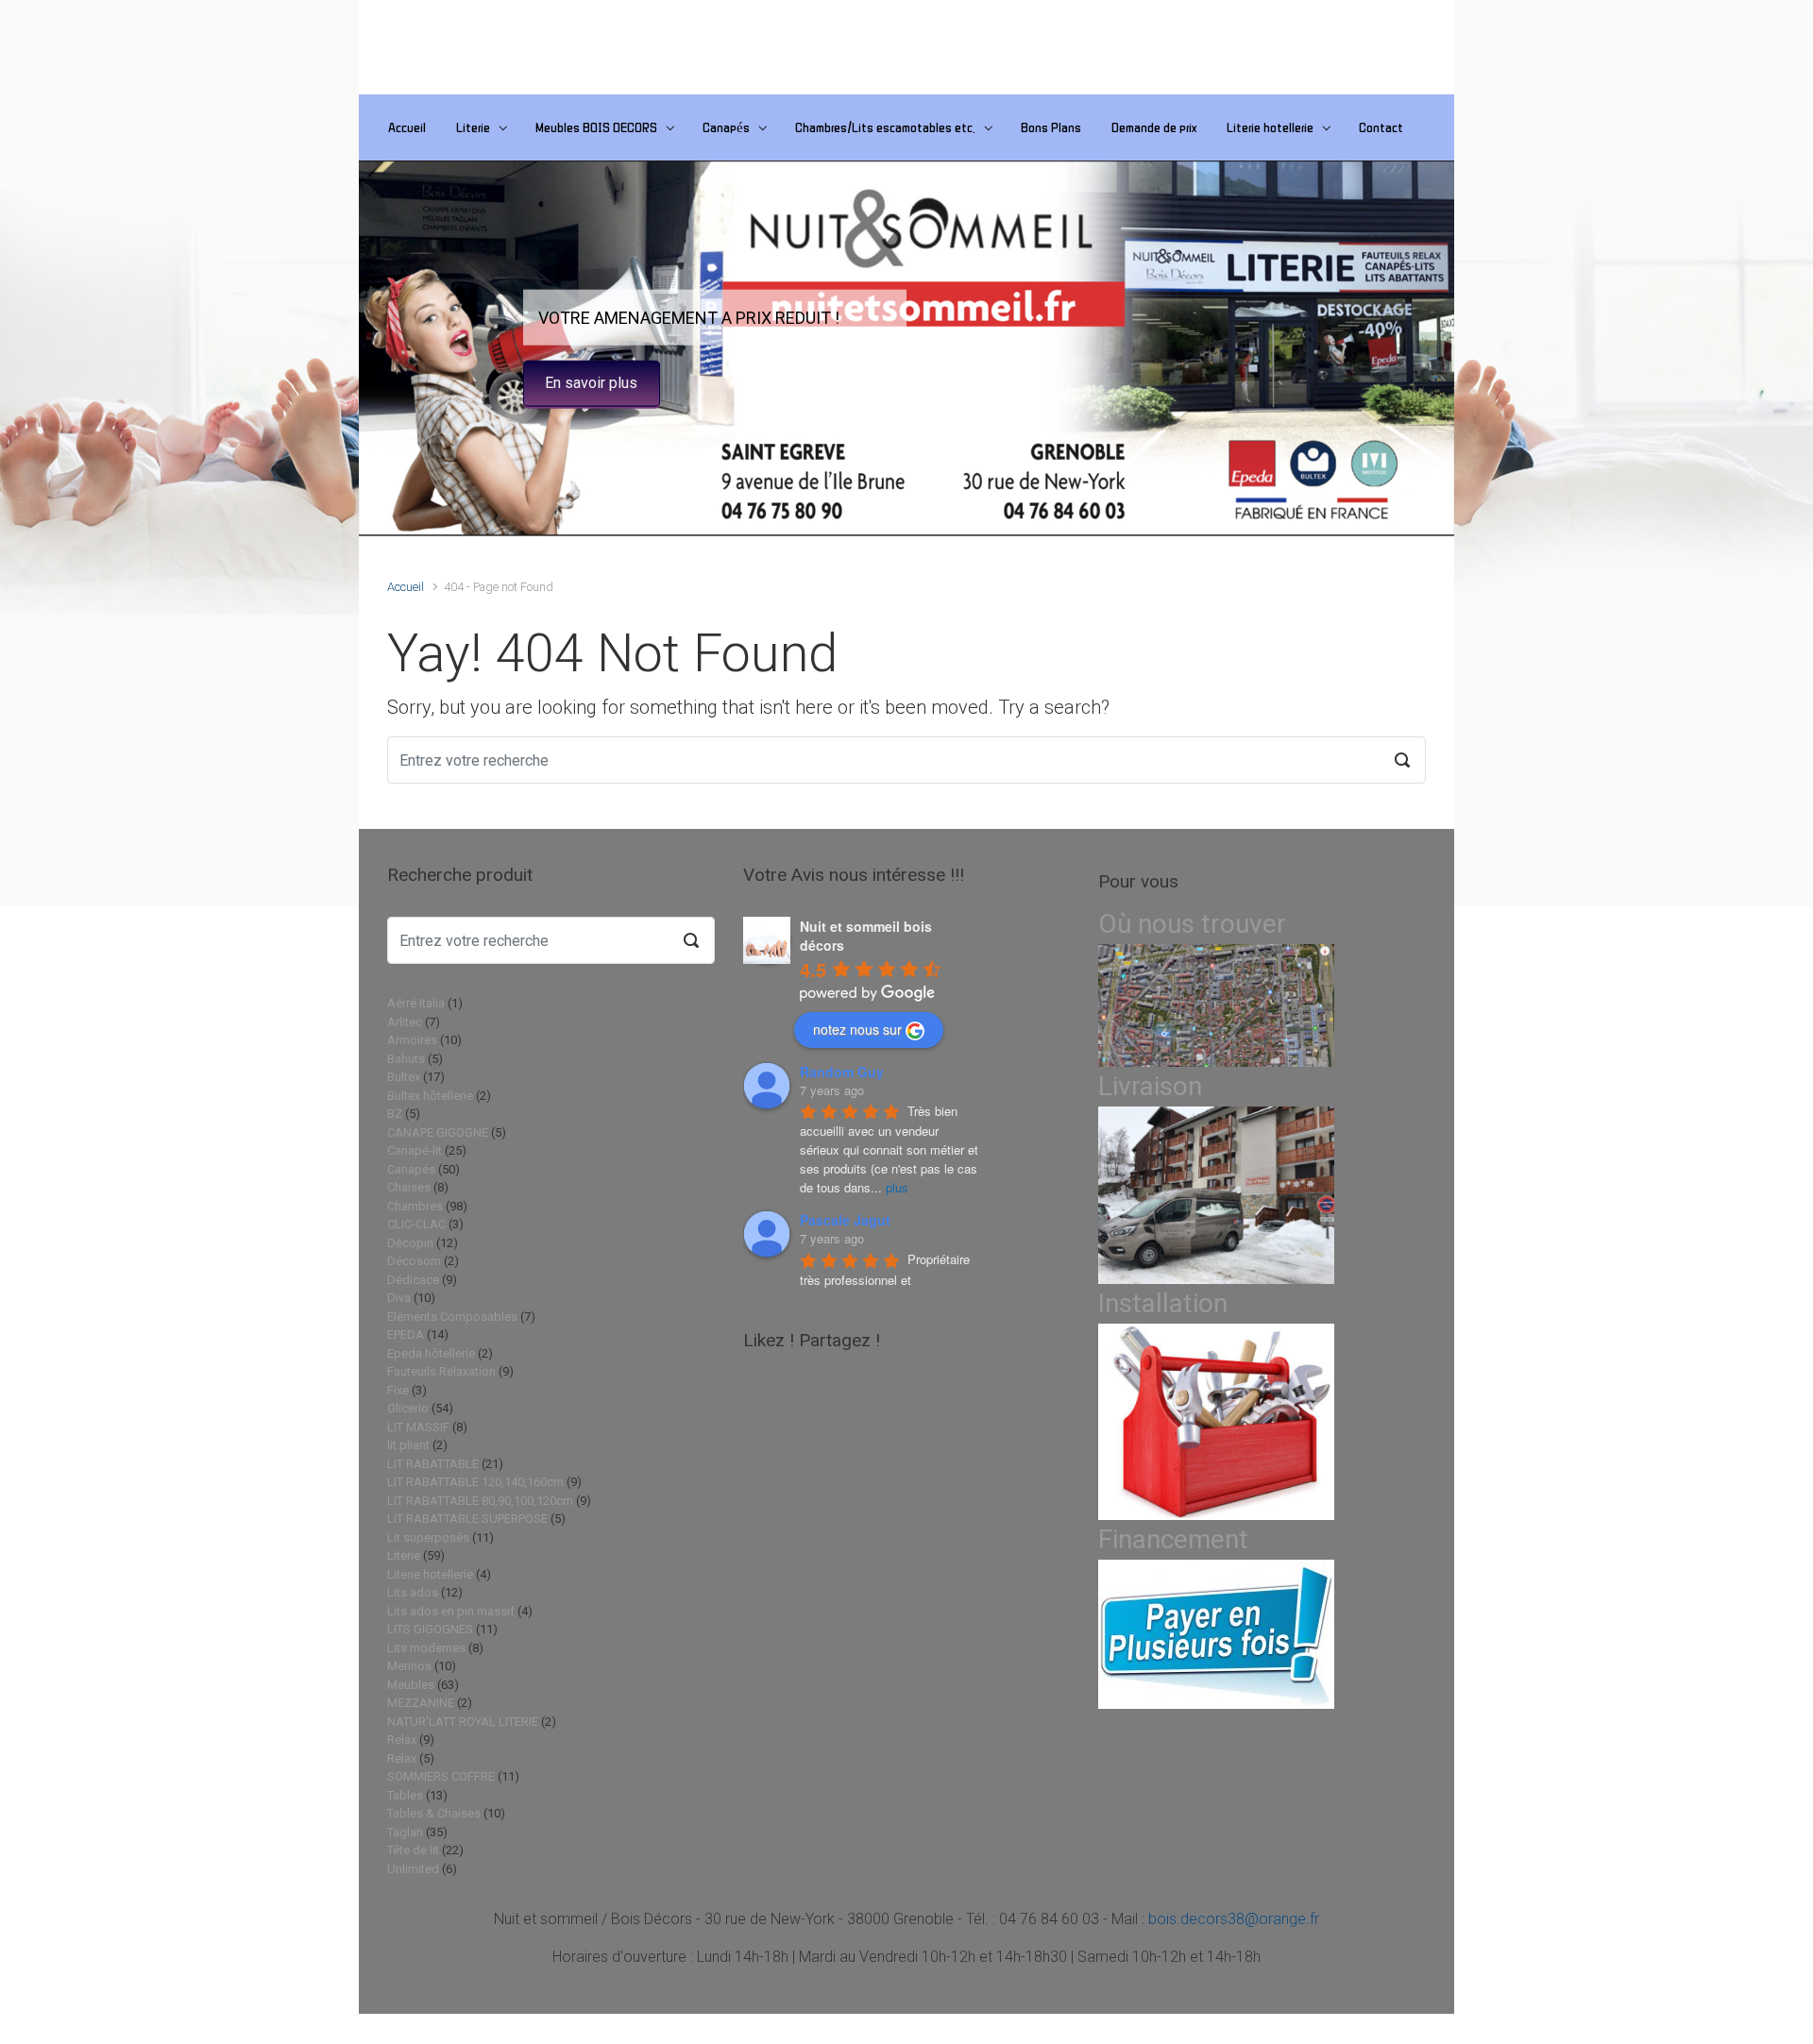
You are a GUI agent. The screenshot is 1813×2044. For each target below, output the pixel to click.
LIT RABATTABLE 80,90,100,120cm (480, 1501)
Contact (1381, 127)
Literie (473, 127)
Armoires (412, 1040)
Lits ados (413, 1592)
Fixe (398, 1390)
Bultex (404, 1077)
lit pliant (408, 1445)
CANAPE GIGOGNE (438, 1132)
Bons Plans (1051, 127)
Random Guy (842, 1072)
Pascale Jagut (845, 1220)
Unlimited (413, 1869)
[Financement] (1216, 1634)
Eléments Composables (452, 1317)
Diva (399, 1298)
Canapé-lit (415, 1150)
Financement (1173, 1539)
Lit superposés (428, 1537)
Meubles (411, 1685)
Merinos (409, 1666)
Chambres (415, 1206)
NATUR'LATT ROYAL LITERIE (463, 1722)
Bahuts (406, 1059)
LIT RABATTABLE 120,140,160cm (475, 1482)
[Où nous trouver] (1216, 1005)
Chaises (409, 1187)
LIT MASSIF (418, 1427)
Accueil (407, 127)
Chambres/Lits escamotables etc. (885, 127)
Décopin (410, 1243)
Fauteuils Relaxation (441, 1371)
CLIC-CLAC (416, 1224)
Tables (405, 1795)
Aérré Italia (416, 1003)
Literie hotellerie (1270, 127)
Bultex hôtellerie (430, 1096)
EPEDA (406, 1335)
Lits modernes (426, 1648)
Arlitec (405, 1022)
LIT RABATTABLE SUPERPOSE (467, 1519)
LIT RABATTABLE (433, 1464)
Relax (402, 1740)
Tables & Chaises (434, 1813)
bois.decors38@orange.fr (1234, 1919)
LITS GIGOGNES (430, 1629)
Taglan (405, 1832)
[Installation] (1216, 1421)
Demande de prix (1154, 127)
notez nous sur (857, 1029)
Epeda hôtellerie (431, 1353)
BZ (395, 1114)
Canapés (726, 127)
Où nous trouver (1192, 924)
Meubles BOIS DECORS (596, 127)
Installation (1163, 1303)
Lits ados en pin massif (451, 1611)
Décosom (414, 1261)
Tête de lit (413, 1850)
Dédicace (413, 1280)
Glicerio (408, 1408)
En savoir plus (591, 383)
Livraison (1150, 1086)
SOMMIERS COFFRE (441, 1776)
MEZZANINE (421, 1703)
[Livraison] (1216, 1195)
